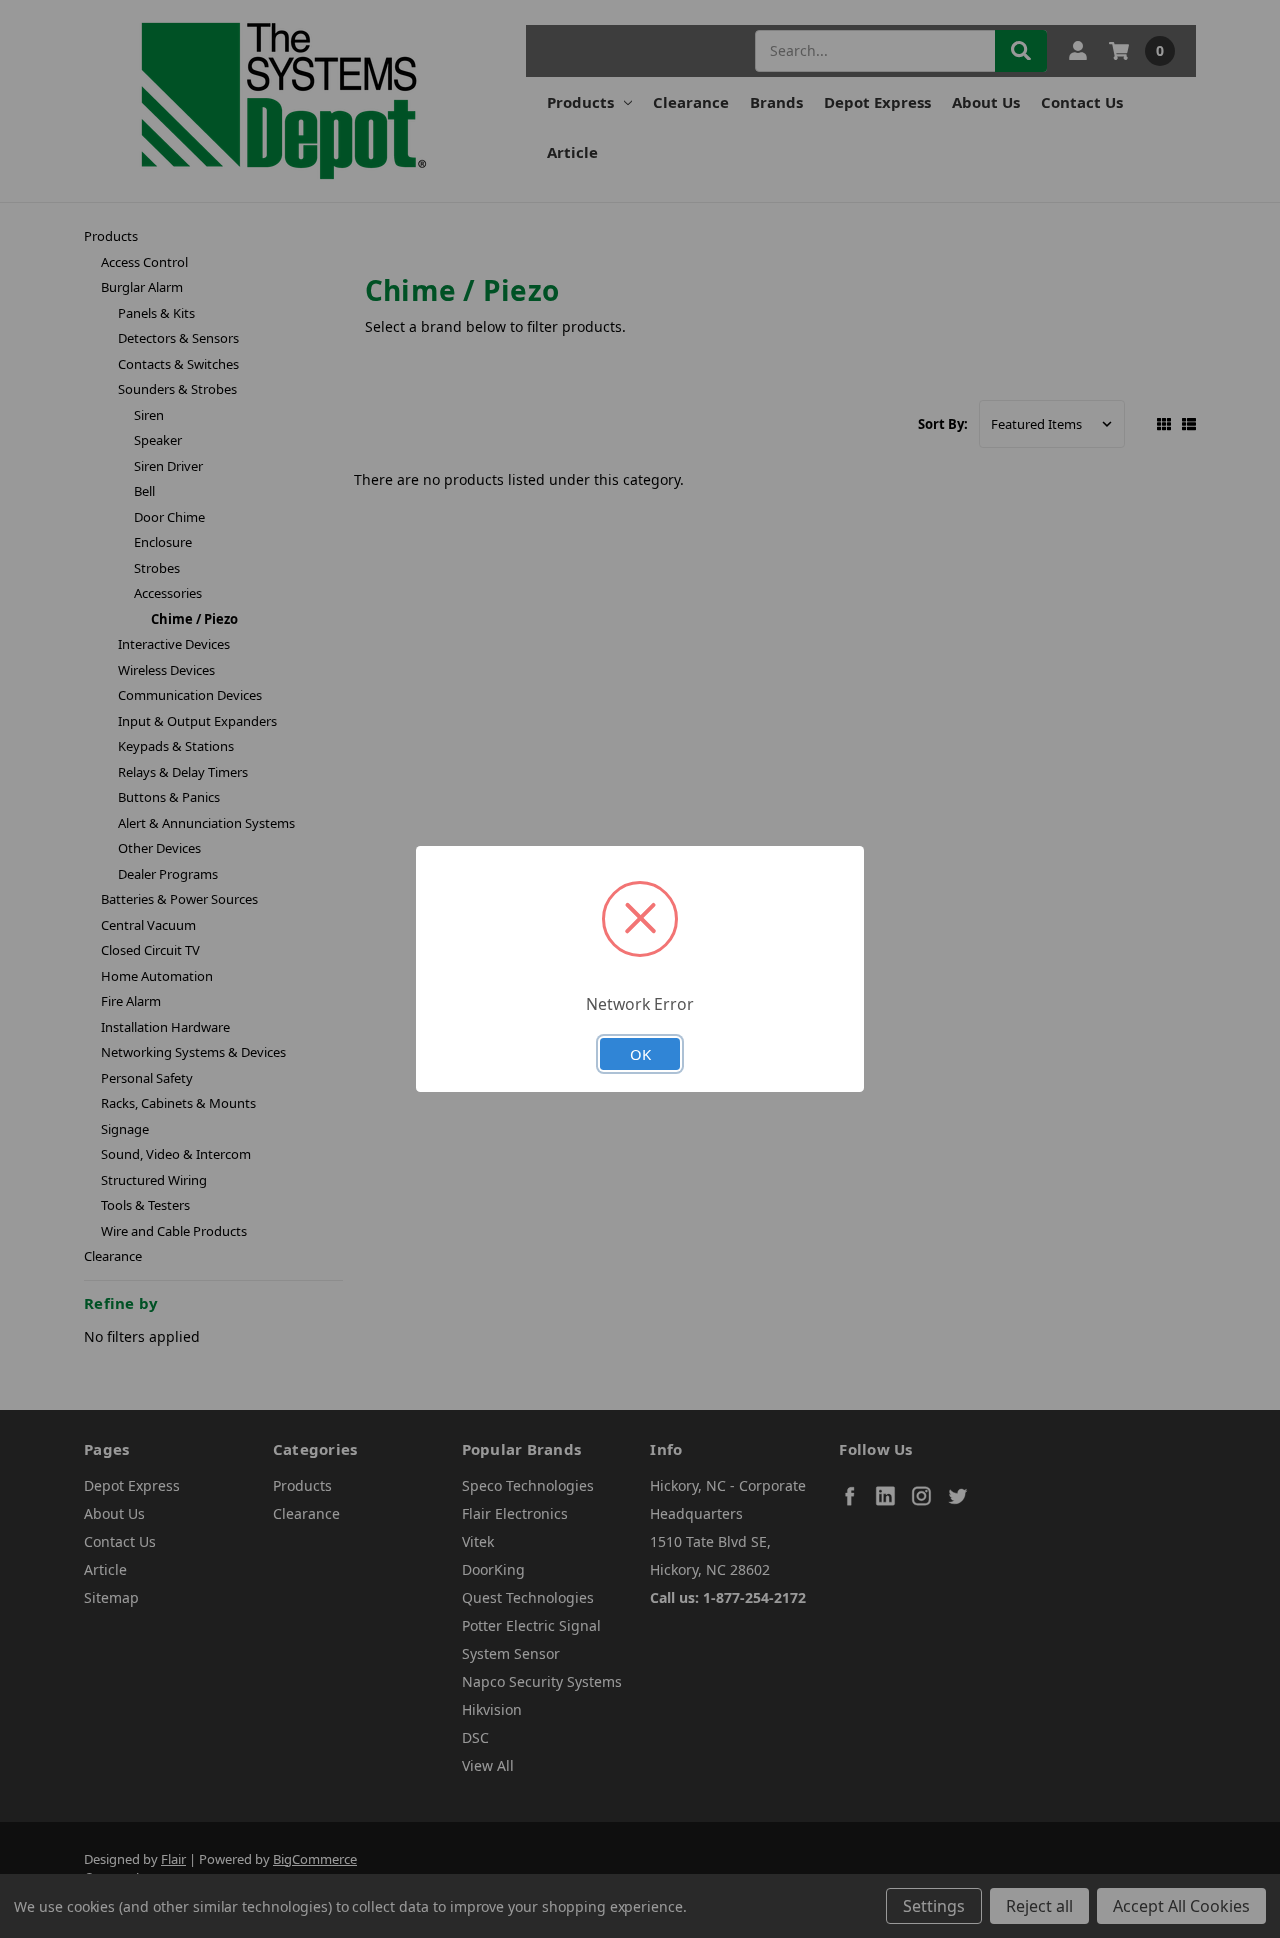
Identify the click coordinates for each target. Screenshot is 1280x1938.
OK (640, 1054)
